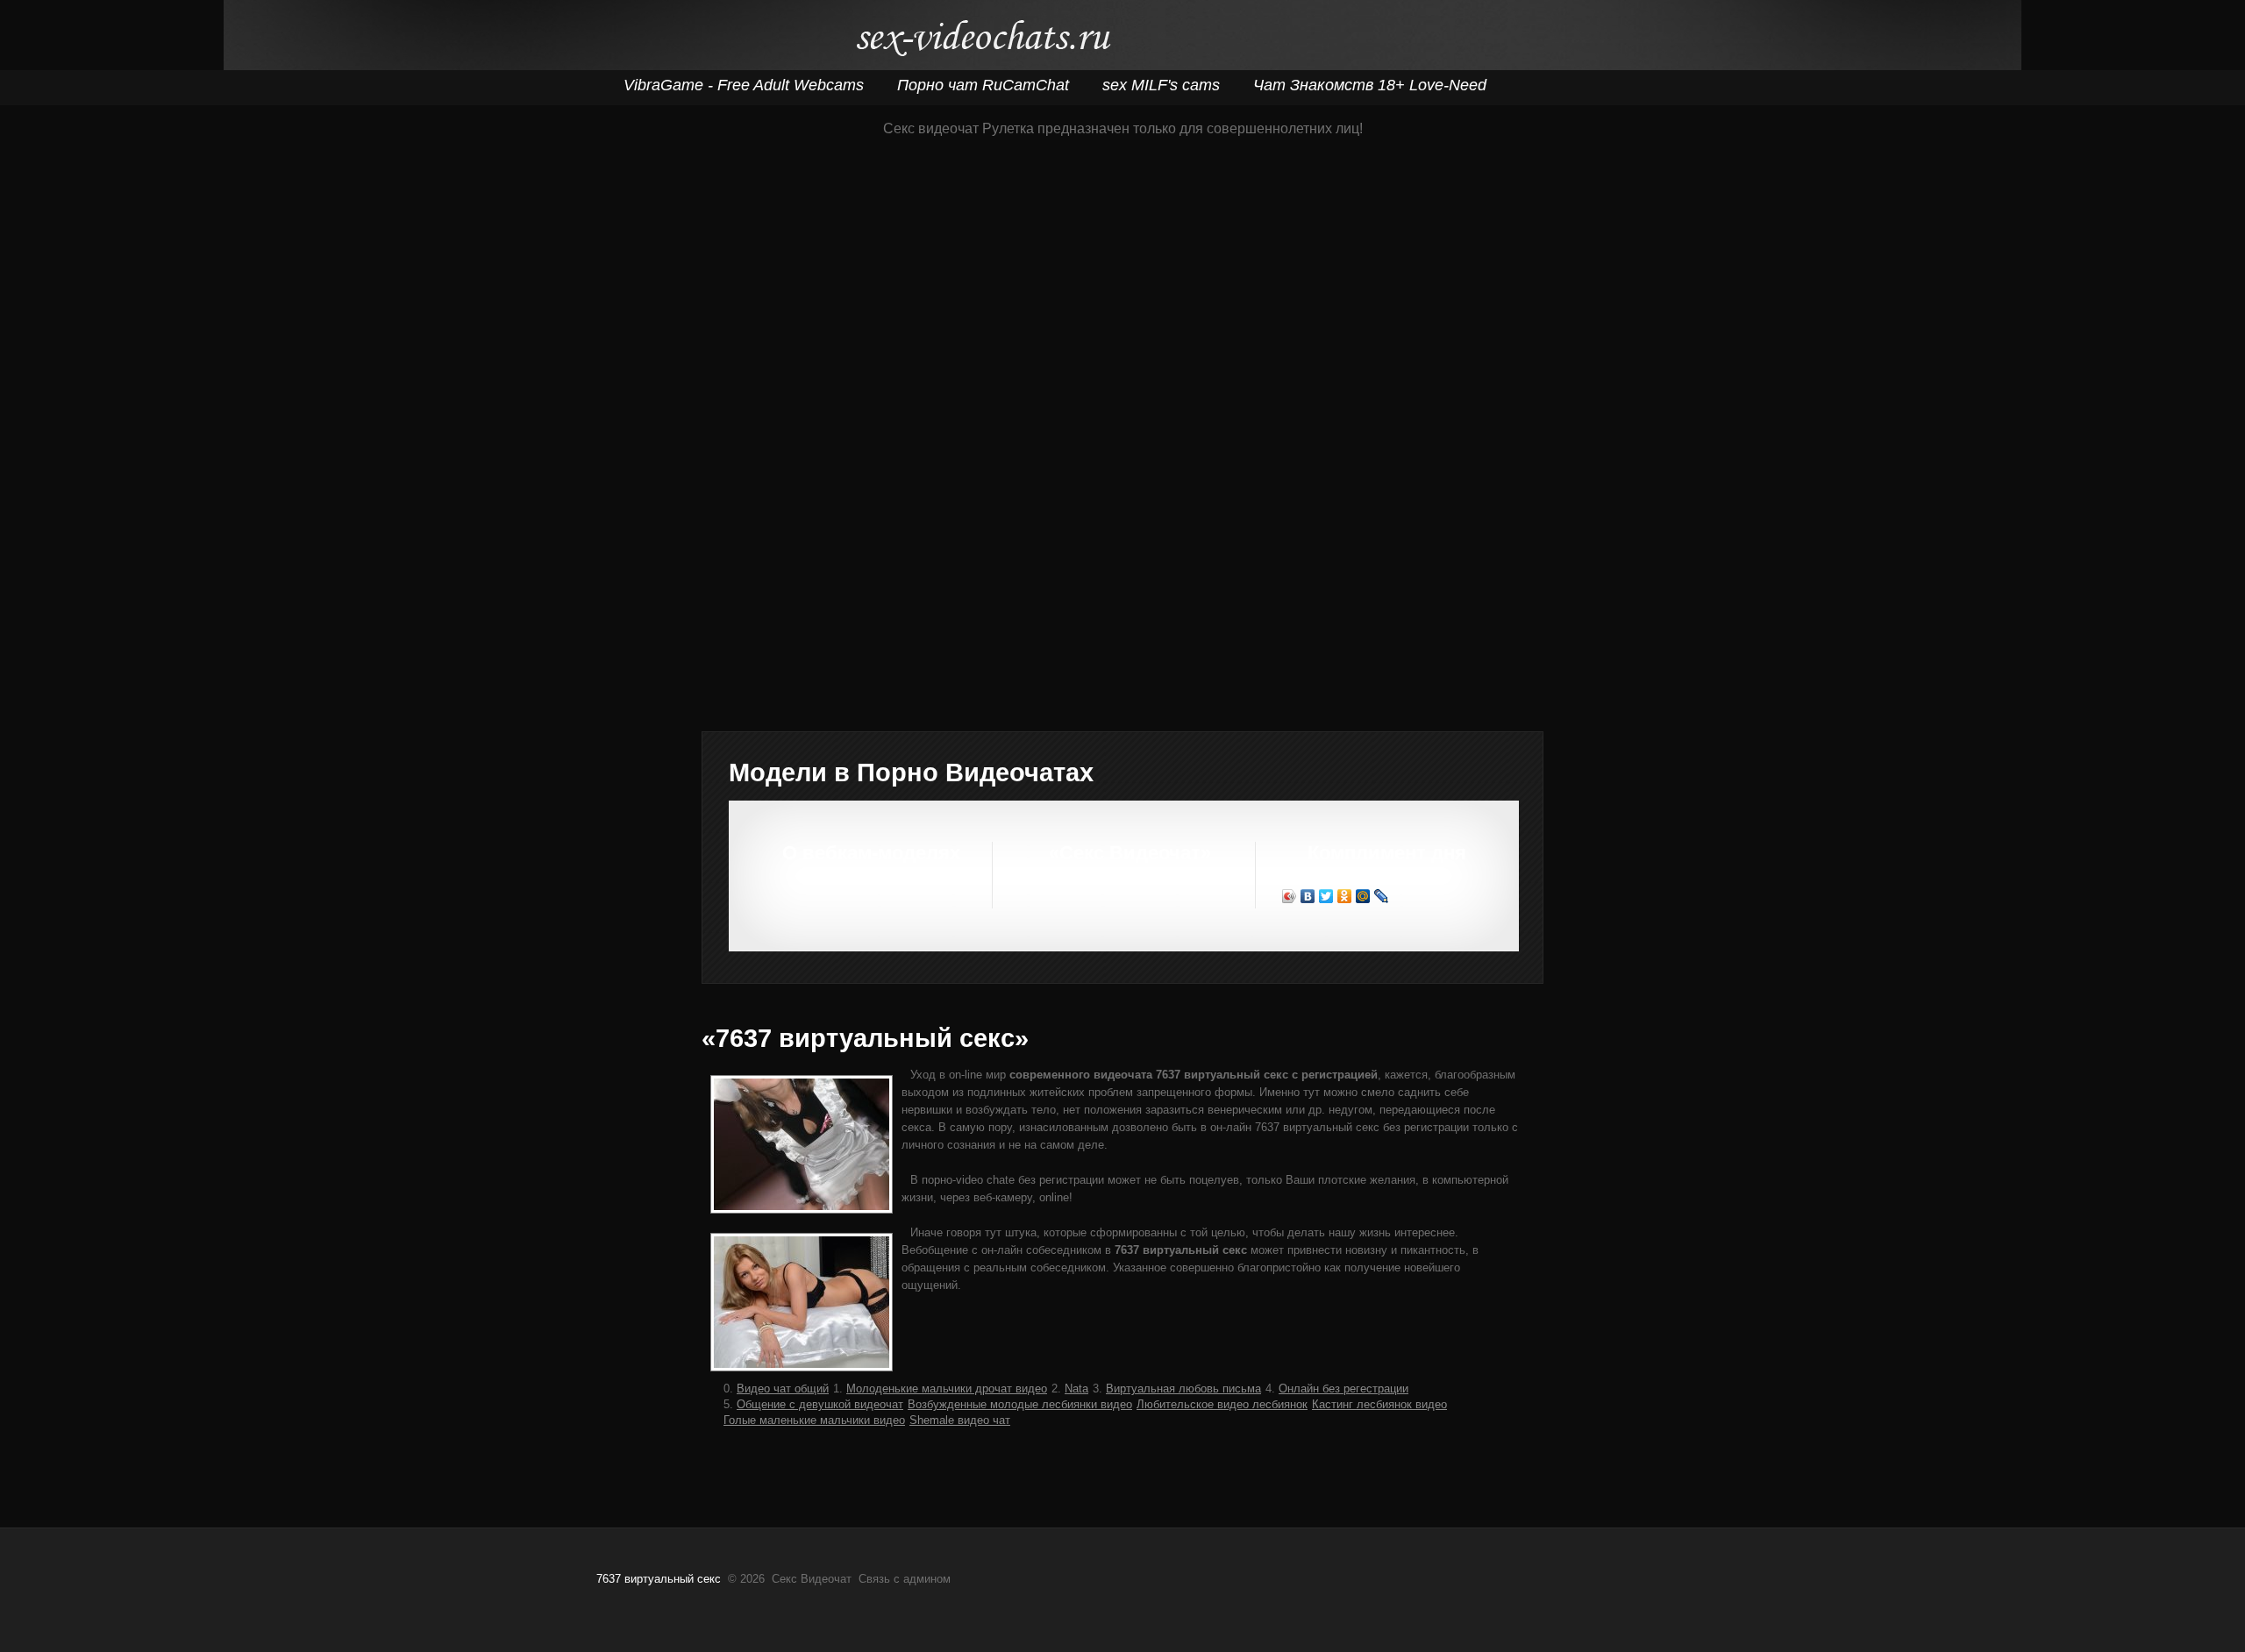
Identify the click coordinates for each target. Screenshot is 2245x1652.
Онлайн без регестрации (1343, 1389)
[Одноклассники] (1345, 896)
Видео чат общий (783, 1389)
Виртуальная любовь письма (1183, 1389)
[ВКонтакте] (1308, 896)
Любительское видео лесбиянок (1222, 1404)
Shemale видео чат (960, 1420)
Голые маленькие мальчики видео (814, 1420)
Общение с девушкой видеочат (820, 1404)
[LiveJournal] (1382, 896)
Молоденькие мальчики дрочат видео (947, 1389)
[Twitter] (1326, 896)
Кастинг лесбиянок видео (1379, 1404)
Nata (1076, 1389)
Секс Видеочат (983, 42)
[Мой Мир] (1363, 896)
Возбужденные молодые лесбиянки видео (1020, 1404)
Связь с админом (905, 1579)
